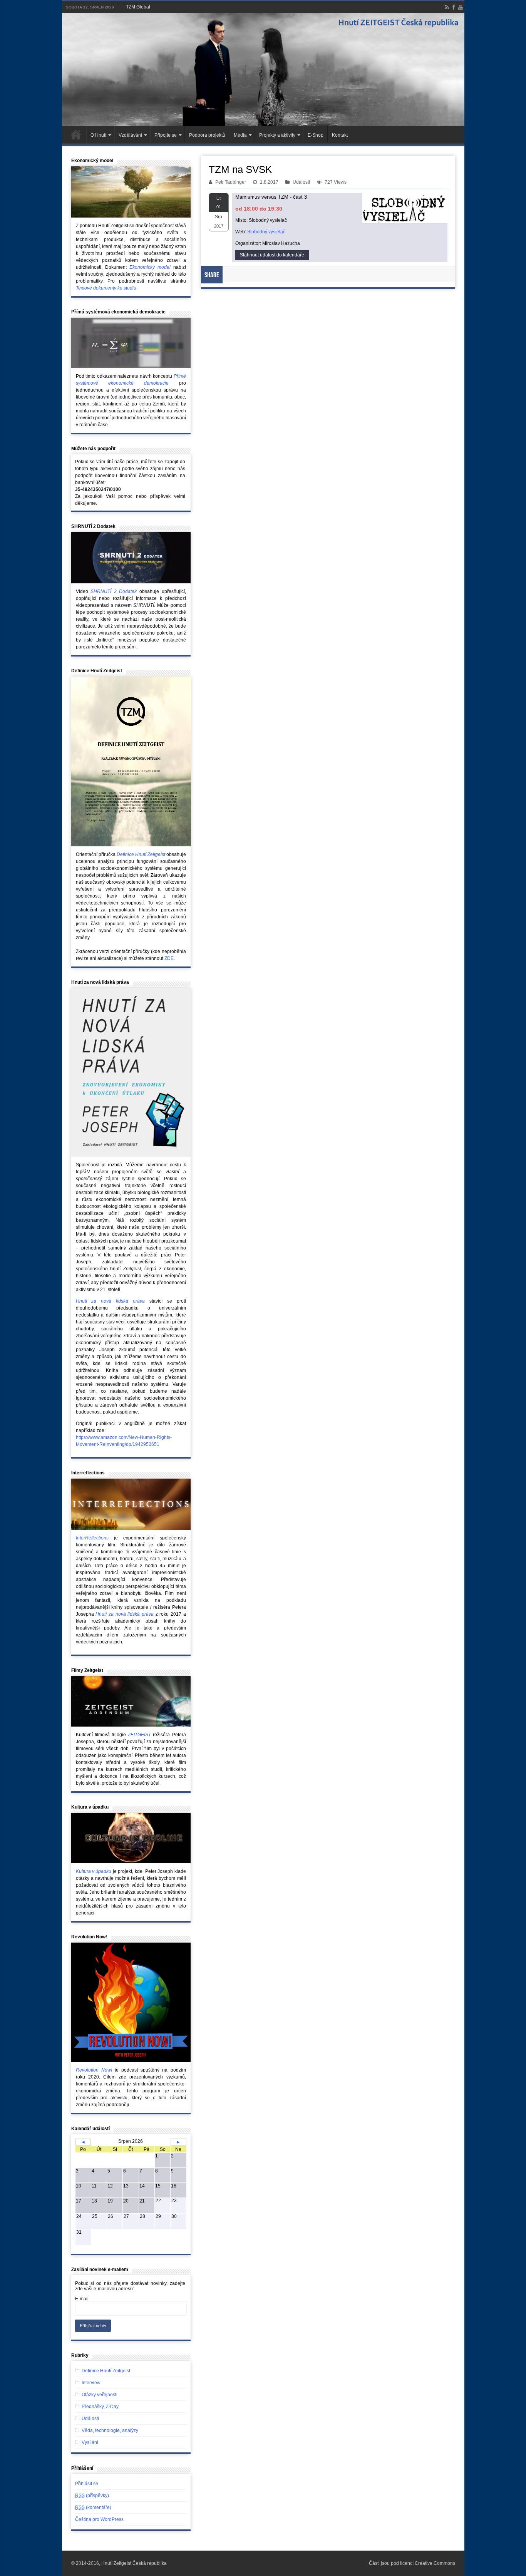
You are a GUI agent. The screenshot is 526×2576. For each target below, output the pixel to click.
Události (301, 182)
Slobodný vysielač (266, 232)
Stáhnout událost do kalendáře (272, 255)
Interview (91, 2383)
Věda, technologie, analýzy (110, 2430)
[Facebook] (454, 7)
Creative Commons (435, 2563)
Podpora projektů (207, 135)
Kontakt (340, 135)
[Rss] (447, 7)
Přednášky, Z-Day (100, 2407)
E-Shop (316, 135)
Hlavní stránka (76, 134)
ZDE (169, 958)
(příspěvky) (92, 2496)
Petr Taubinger (231, 182)
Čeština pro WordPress (99, 2519)
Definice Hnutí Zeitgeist (106, 2371)
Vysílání (90, 2442)
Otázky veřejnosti (100, 2395)
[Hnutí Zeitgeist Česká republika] (263, 70)
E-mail (82, 2299)
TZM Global (138, 7)
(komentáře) (93, 2507)
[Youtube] (461, 7)
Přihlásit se (87, 2484)
